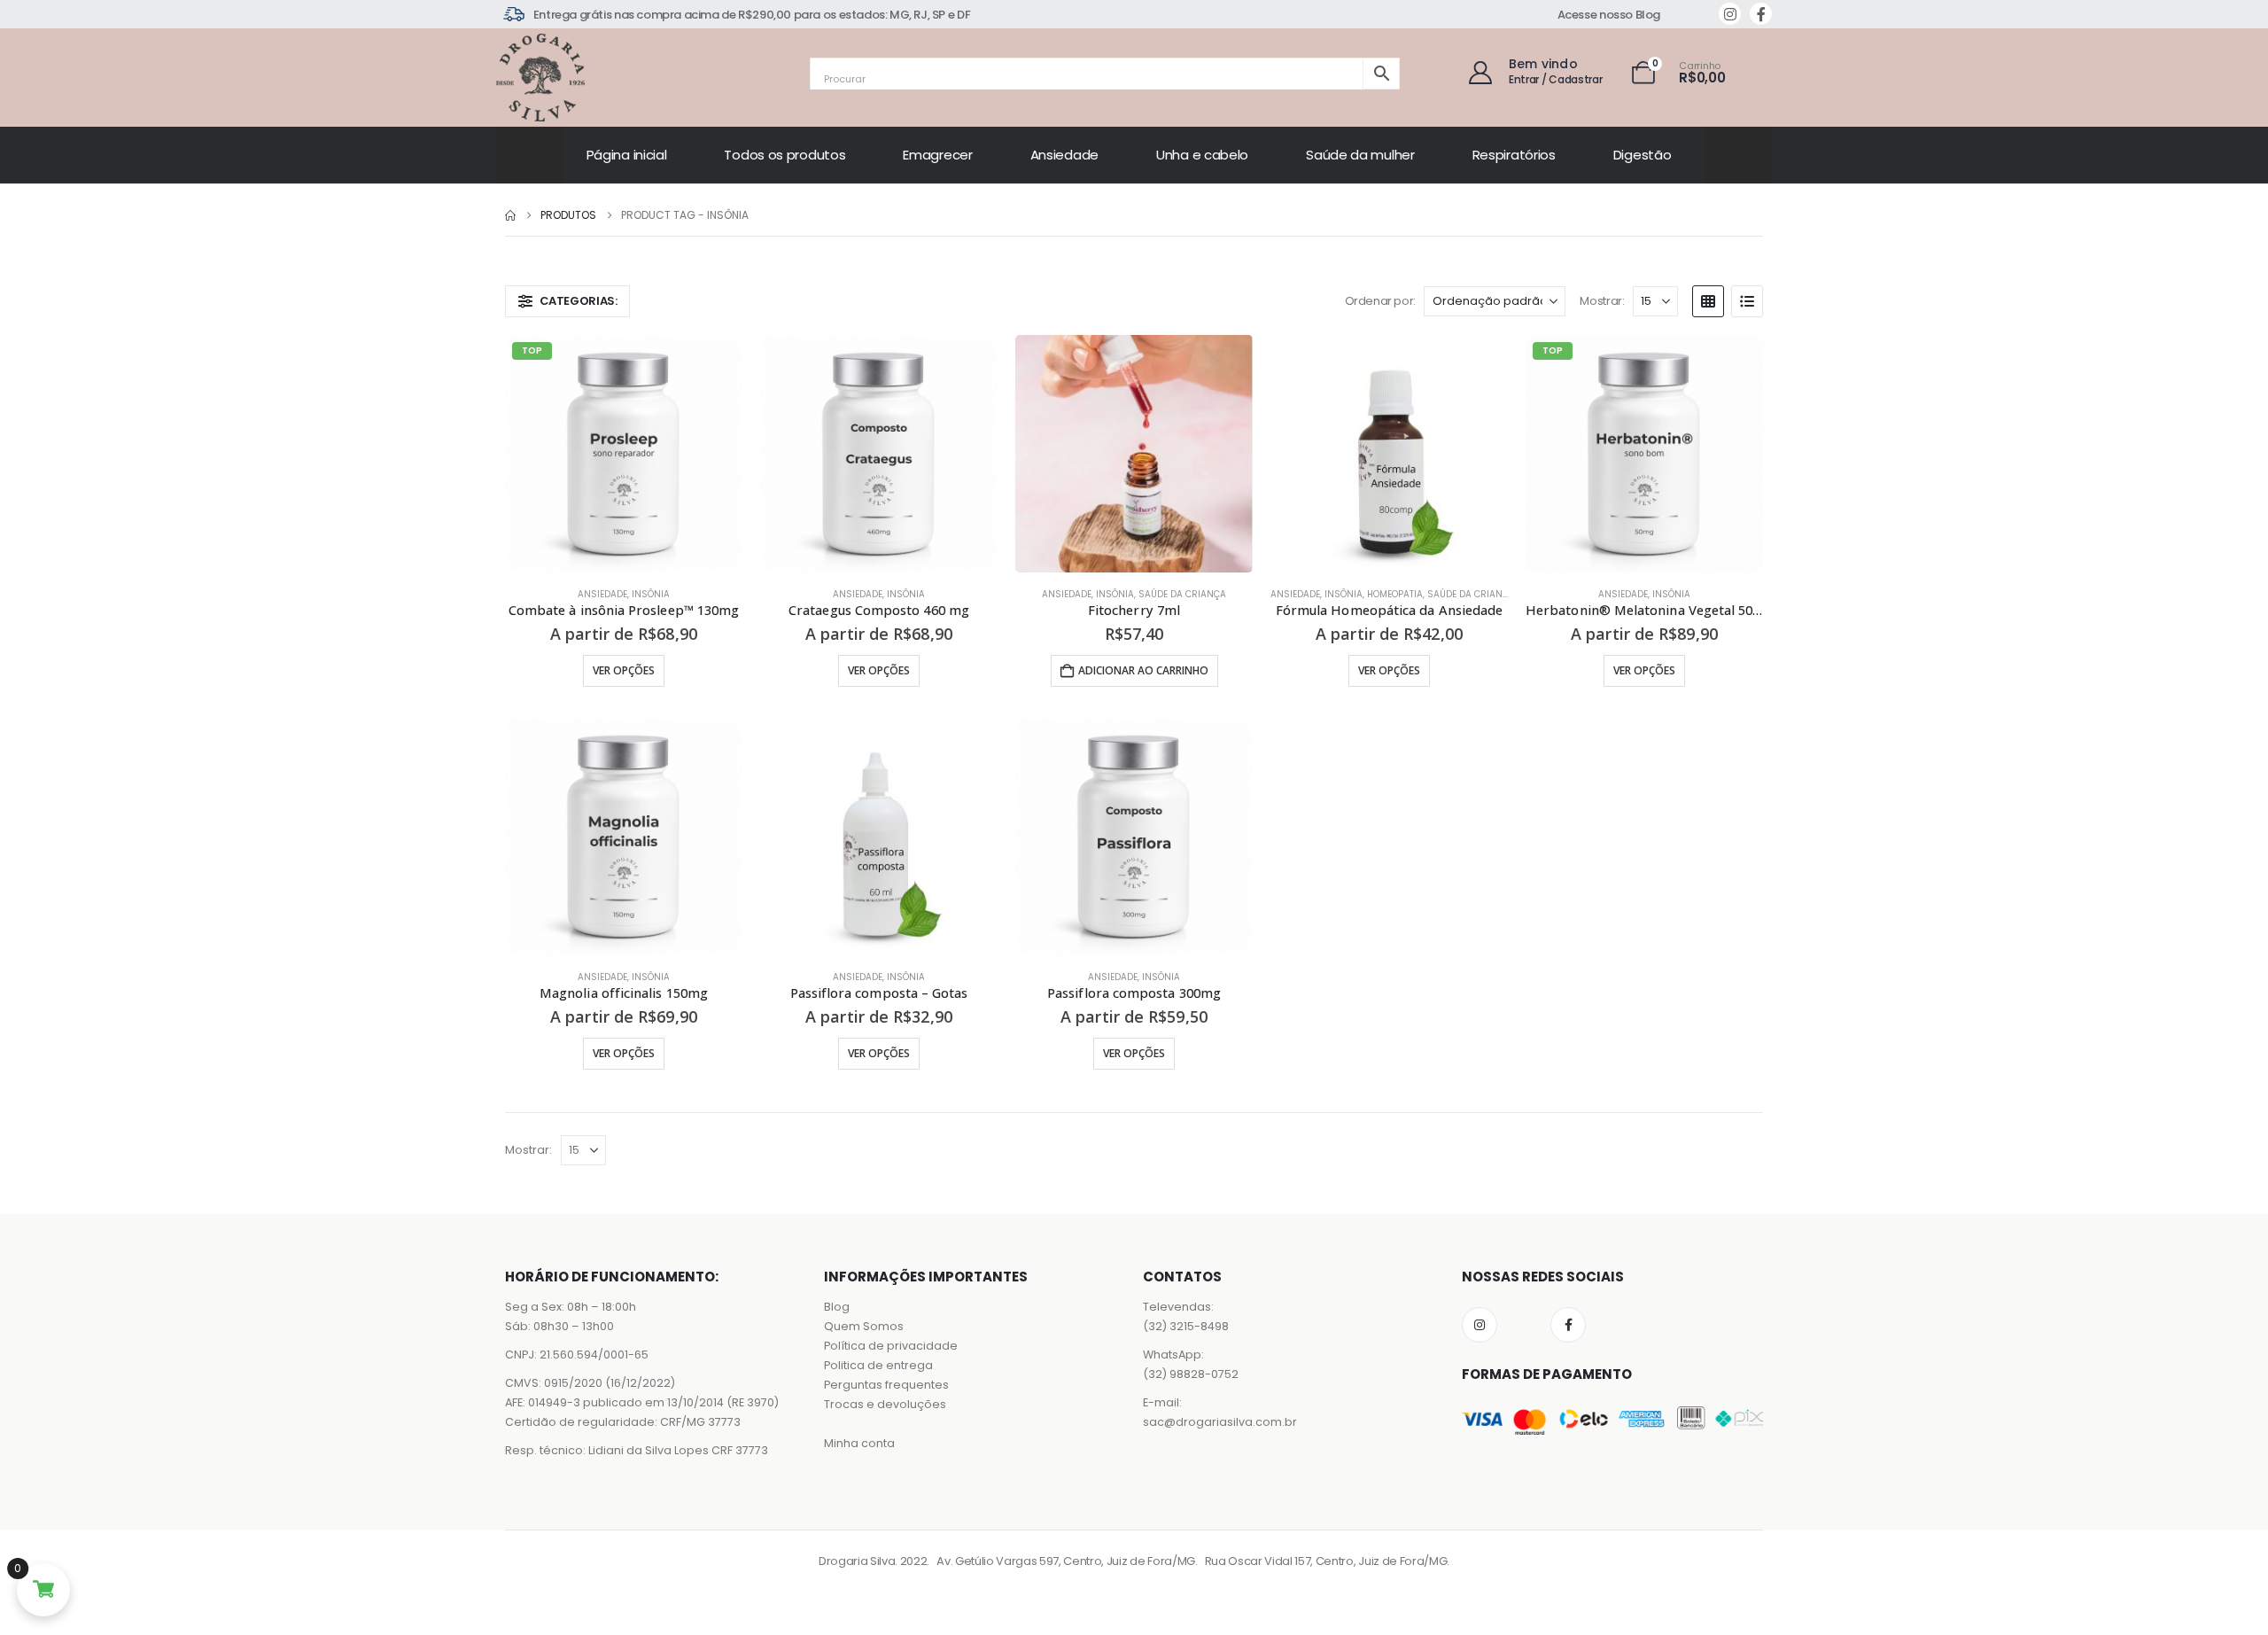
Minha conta (859, 1443)
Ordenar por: (1380, 301)
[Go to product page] (879, 454)
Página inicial (627, 155)
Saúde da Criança (1182, 594)
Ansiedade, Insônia (624, 594)
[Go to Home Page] (510, 215)
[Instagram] (1730, 14)
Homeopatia (1395, 594)
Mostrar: (1602, 301)
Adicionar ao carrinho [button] (1143, 670)
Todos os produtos (784, 155)
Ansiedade (1064, 155)
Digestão (1643, 155)
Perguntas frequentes (886, 1385)
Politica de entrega (878, 1365)
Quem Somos (864, 1326)
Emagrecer (937, 155)
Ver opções (624, 670)
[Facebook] (1761, 14)
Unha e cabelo (1202, 155)
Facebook (1568, 1325)
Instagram (1480, 1325)
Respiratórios (1514, 155)
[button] (567, 301)
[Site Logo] (540, 78)
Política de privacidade (891, 1346)
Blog (837, 1307)
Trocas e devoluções (885, 1404)
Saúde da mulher (1360, 155)
